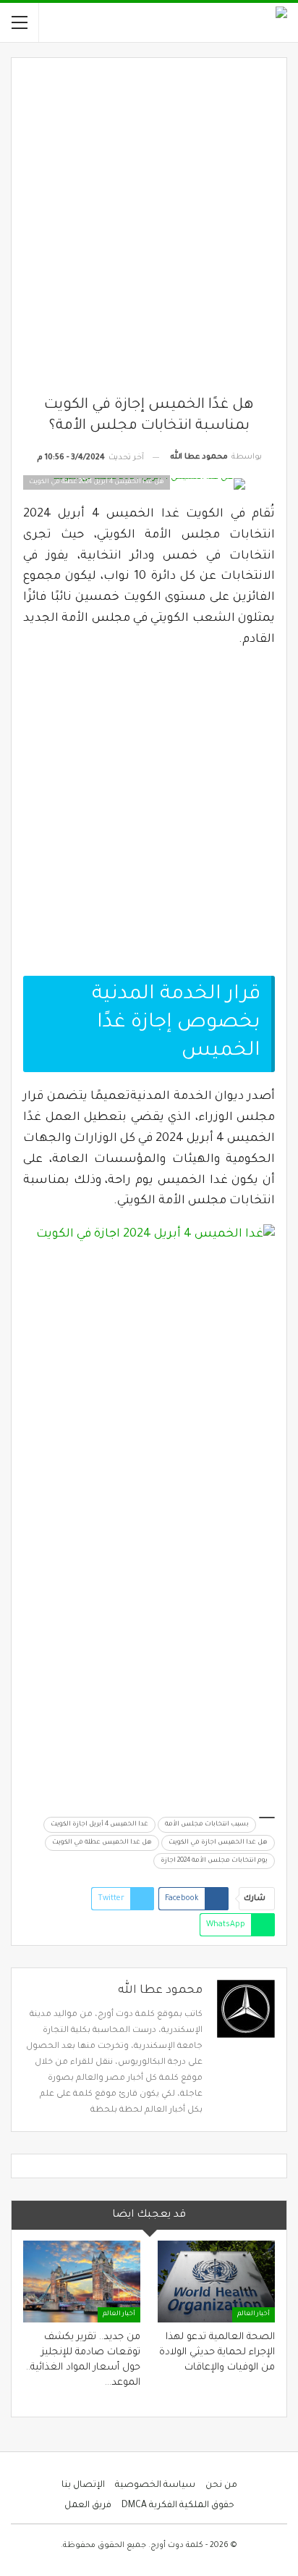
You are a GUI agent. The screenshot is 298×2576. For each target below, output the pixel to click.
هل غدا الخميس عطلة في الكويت (102, 1843)
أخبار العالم (254, 2314)
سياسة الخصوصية (155, 2485)
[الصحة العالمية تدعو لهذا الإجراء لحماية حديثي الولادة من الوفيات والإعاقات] (216, 2282)
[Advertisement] (149, 233)
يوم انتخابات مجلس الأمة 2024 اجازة (214, 1861)
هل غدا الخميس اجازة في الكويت (218, 1843)
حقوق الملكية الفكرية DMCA (178, 2506)
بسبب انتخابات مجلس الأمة (207, 1825)
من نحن (221, 2485)
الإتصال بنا (83, 2485)
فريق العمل (88, 2506)
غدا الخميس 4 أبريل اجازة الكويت (99, 1825)
